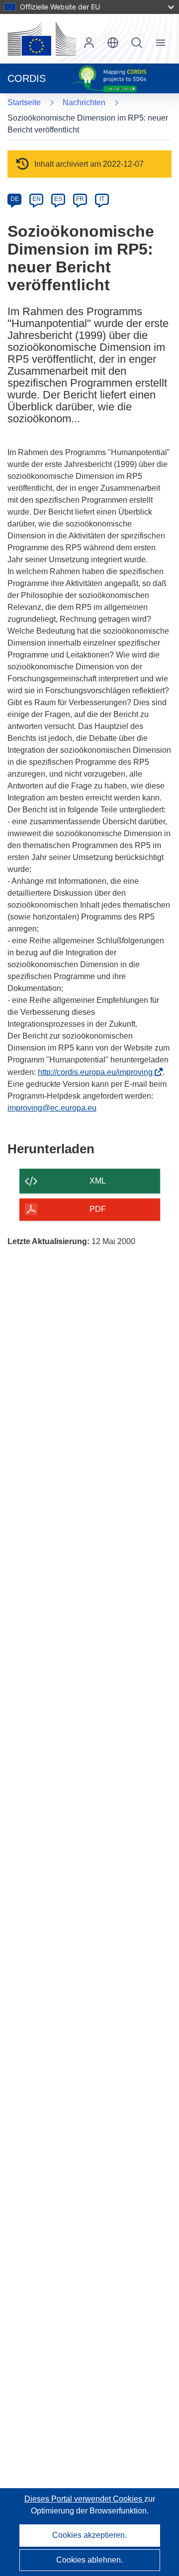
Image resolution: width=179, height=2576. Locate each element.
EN (37, 199)
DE (15, 199)
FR (80, 199)
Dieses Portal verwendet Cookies (84, 2499)
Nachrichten (84, 102)
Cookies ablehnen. (89, 2560)
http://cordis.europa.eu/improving (98, 1072)
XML (98, 1181)
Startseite (24, 102)
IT (102, 199)
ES (58, 199)
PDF (98, 1209)
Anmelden (89, 43)
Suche (137, 43)
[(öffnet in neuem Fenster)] (42, 39)
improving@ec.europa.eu (52, 1108)
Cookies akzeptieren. (89, 2535)
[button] (113, 43)
